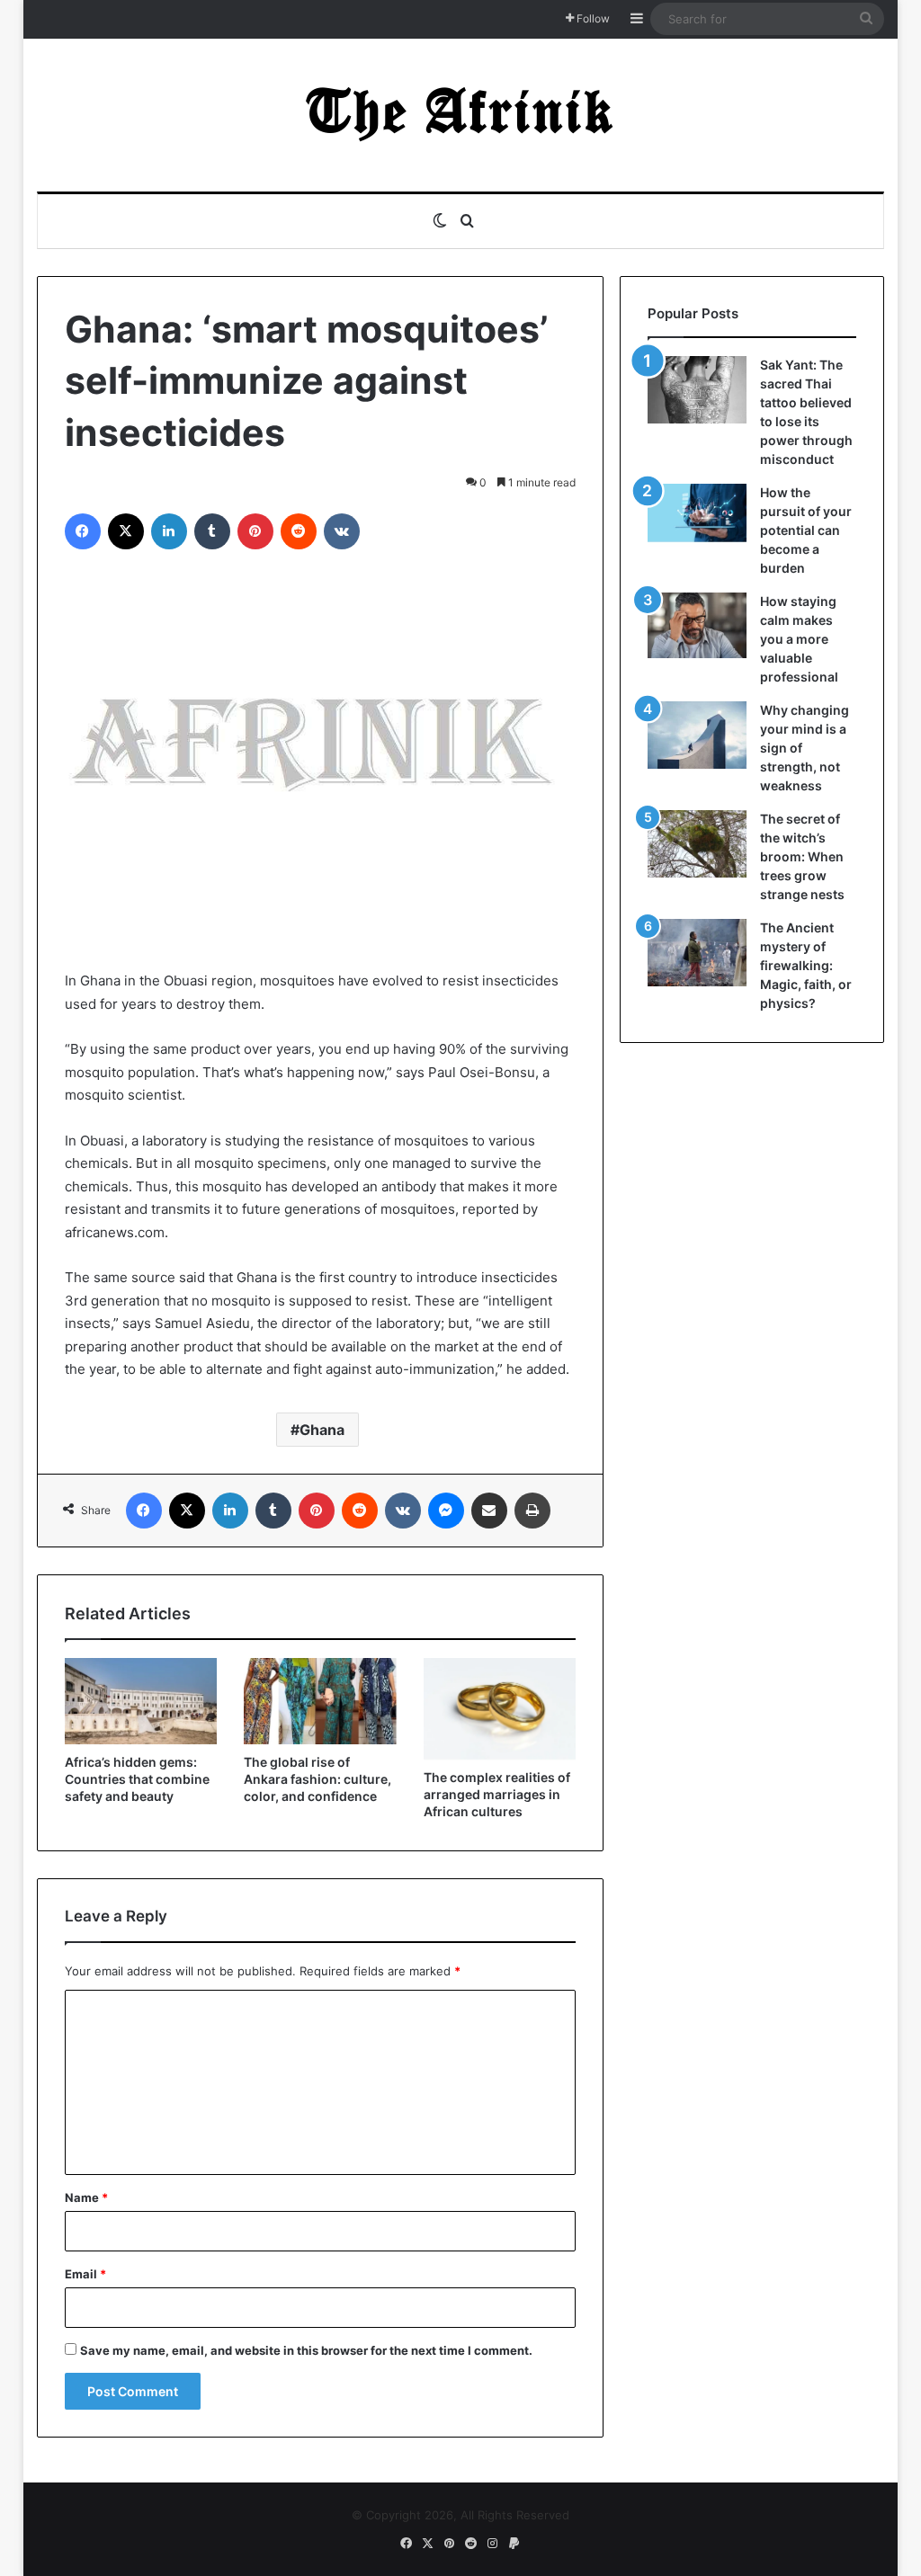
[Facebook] (83, 531)
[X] (126, 531)
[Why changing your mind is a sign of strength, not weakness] (697, 735)
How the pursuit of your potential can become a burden (806, 530)
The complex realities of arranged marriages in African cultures (497, 1794)
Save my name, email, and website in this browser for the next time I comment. (306, 2350)
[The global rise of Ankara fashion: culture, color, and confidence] (320, 1701)
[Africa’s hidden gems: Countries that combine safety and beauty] (141, 1701)
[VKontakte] (342, 531)
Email (85, 2274)
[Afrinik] (460, 115)
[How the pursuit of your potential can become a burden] (697, 517)
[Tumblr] (212, 531)
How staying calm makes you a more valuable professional (799, 639)
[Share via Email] (489, 1511)
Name (86, 2197)
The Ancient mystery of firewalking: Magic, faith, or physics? (806, 965)
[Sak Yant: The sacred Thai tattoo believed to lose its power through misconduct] (697, 390)
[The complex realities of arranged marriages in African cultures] (500, 1709)
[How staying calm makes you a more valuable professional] (697, 625)
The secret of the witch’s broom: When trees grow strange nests (802, 856)
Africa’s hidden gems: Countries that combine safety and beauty (137, 1779)
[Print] (532, 1511)
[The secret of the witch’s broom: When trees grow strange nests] (697, 844)
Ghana (322, 1430)
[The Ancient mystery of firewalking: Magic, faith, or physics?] (697, 953)
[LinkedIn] (169, 531)
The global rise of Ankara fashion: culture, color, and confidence (317, 1779)
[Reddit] (299, 531)
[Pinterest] (255, 531)
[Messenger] (446, 1511)
